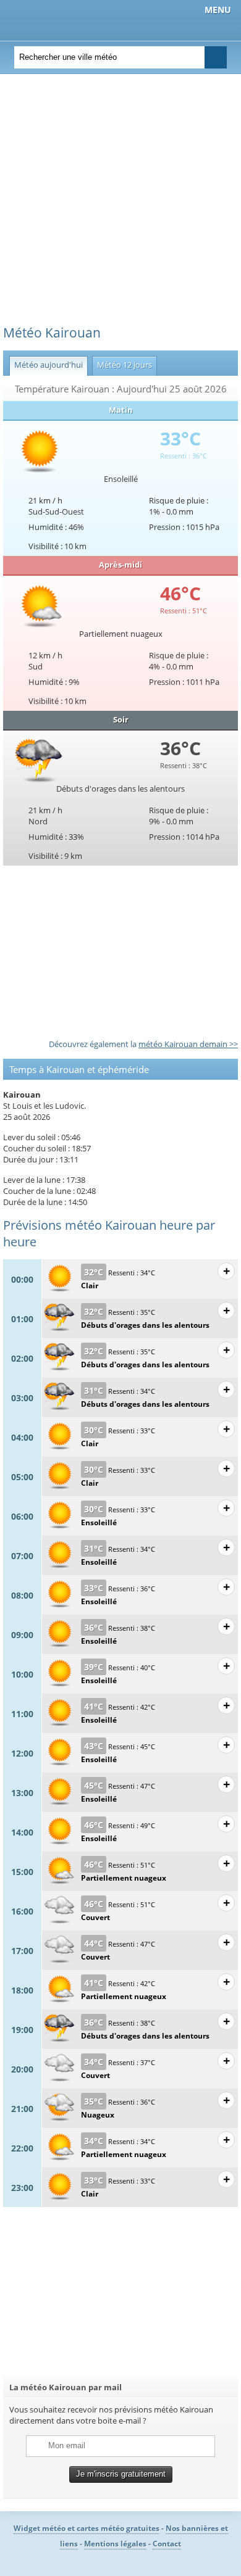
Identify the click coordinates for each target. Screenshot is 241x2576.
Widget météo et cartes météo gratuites (87, 2528)
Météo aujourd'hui (46, 365)
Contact (167, 2544)
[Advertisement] (120, 204)
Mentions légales (115, 2544)
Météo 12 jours (122, 365)
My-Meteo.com (74, 19)
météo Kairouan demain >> (188, 1044)
